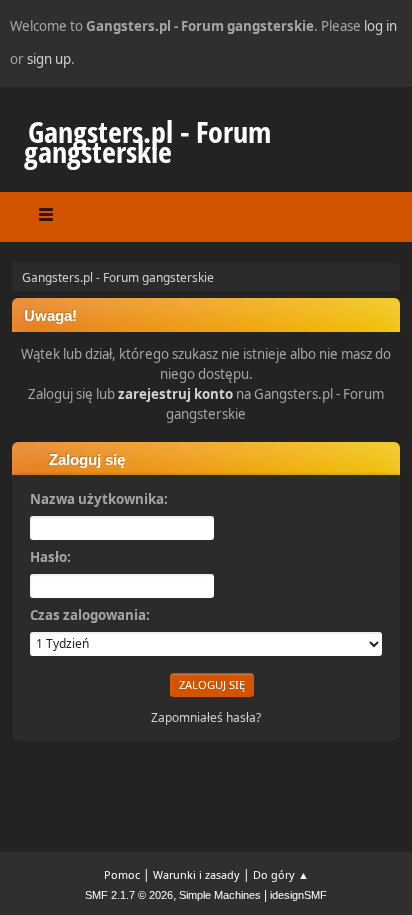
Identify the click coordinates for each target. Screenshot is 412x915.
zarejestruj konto (175, 394)
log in (380, 26)
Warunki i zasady (196, 874)
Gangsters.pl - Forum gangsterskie (147, 141)
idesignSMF (298, 895)
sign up (49, 59)
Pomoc (122, 874)
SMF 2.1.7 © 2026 (129, 895)
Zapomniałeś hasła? (206, 717)
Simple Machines (220, 895)
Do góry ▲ (281, 874)
